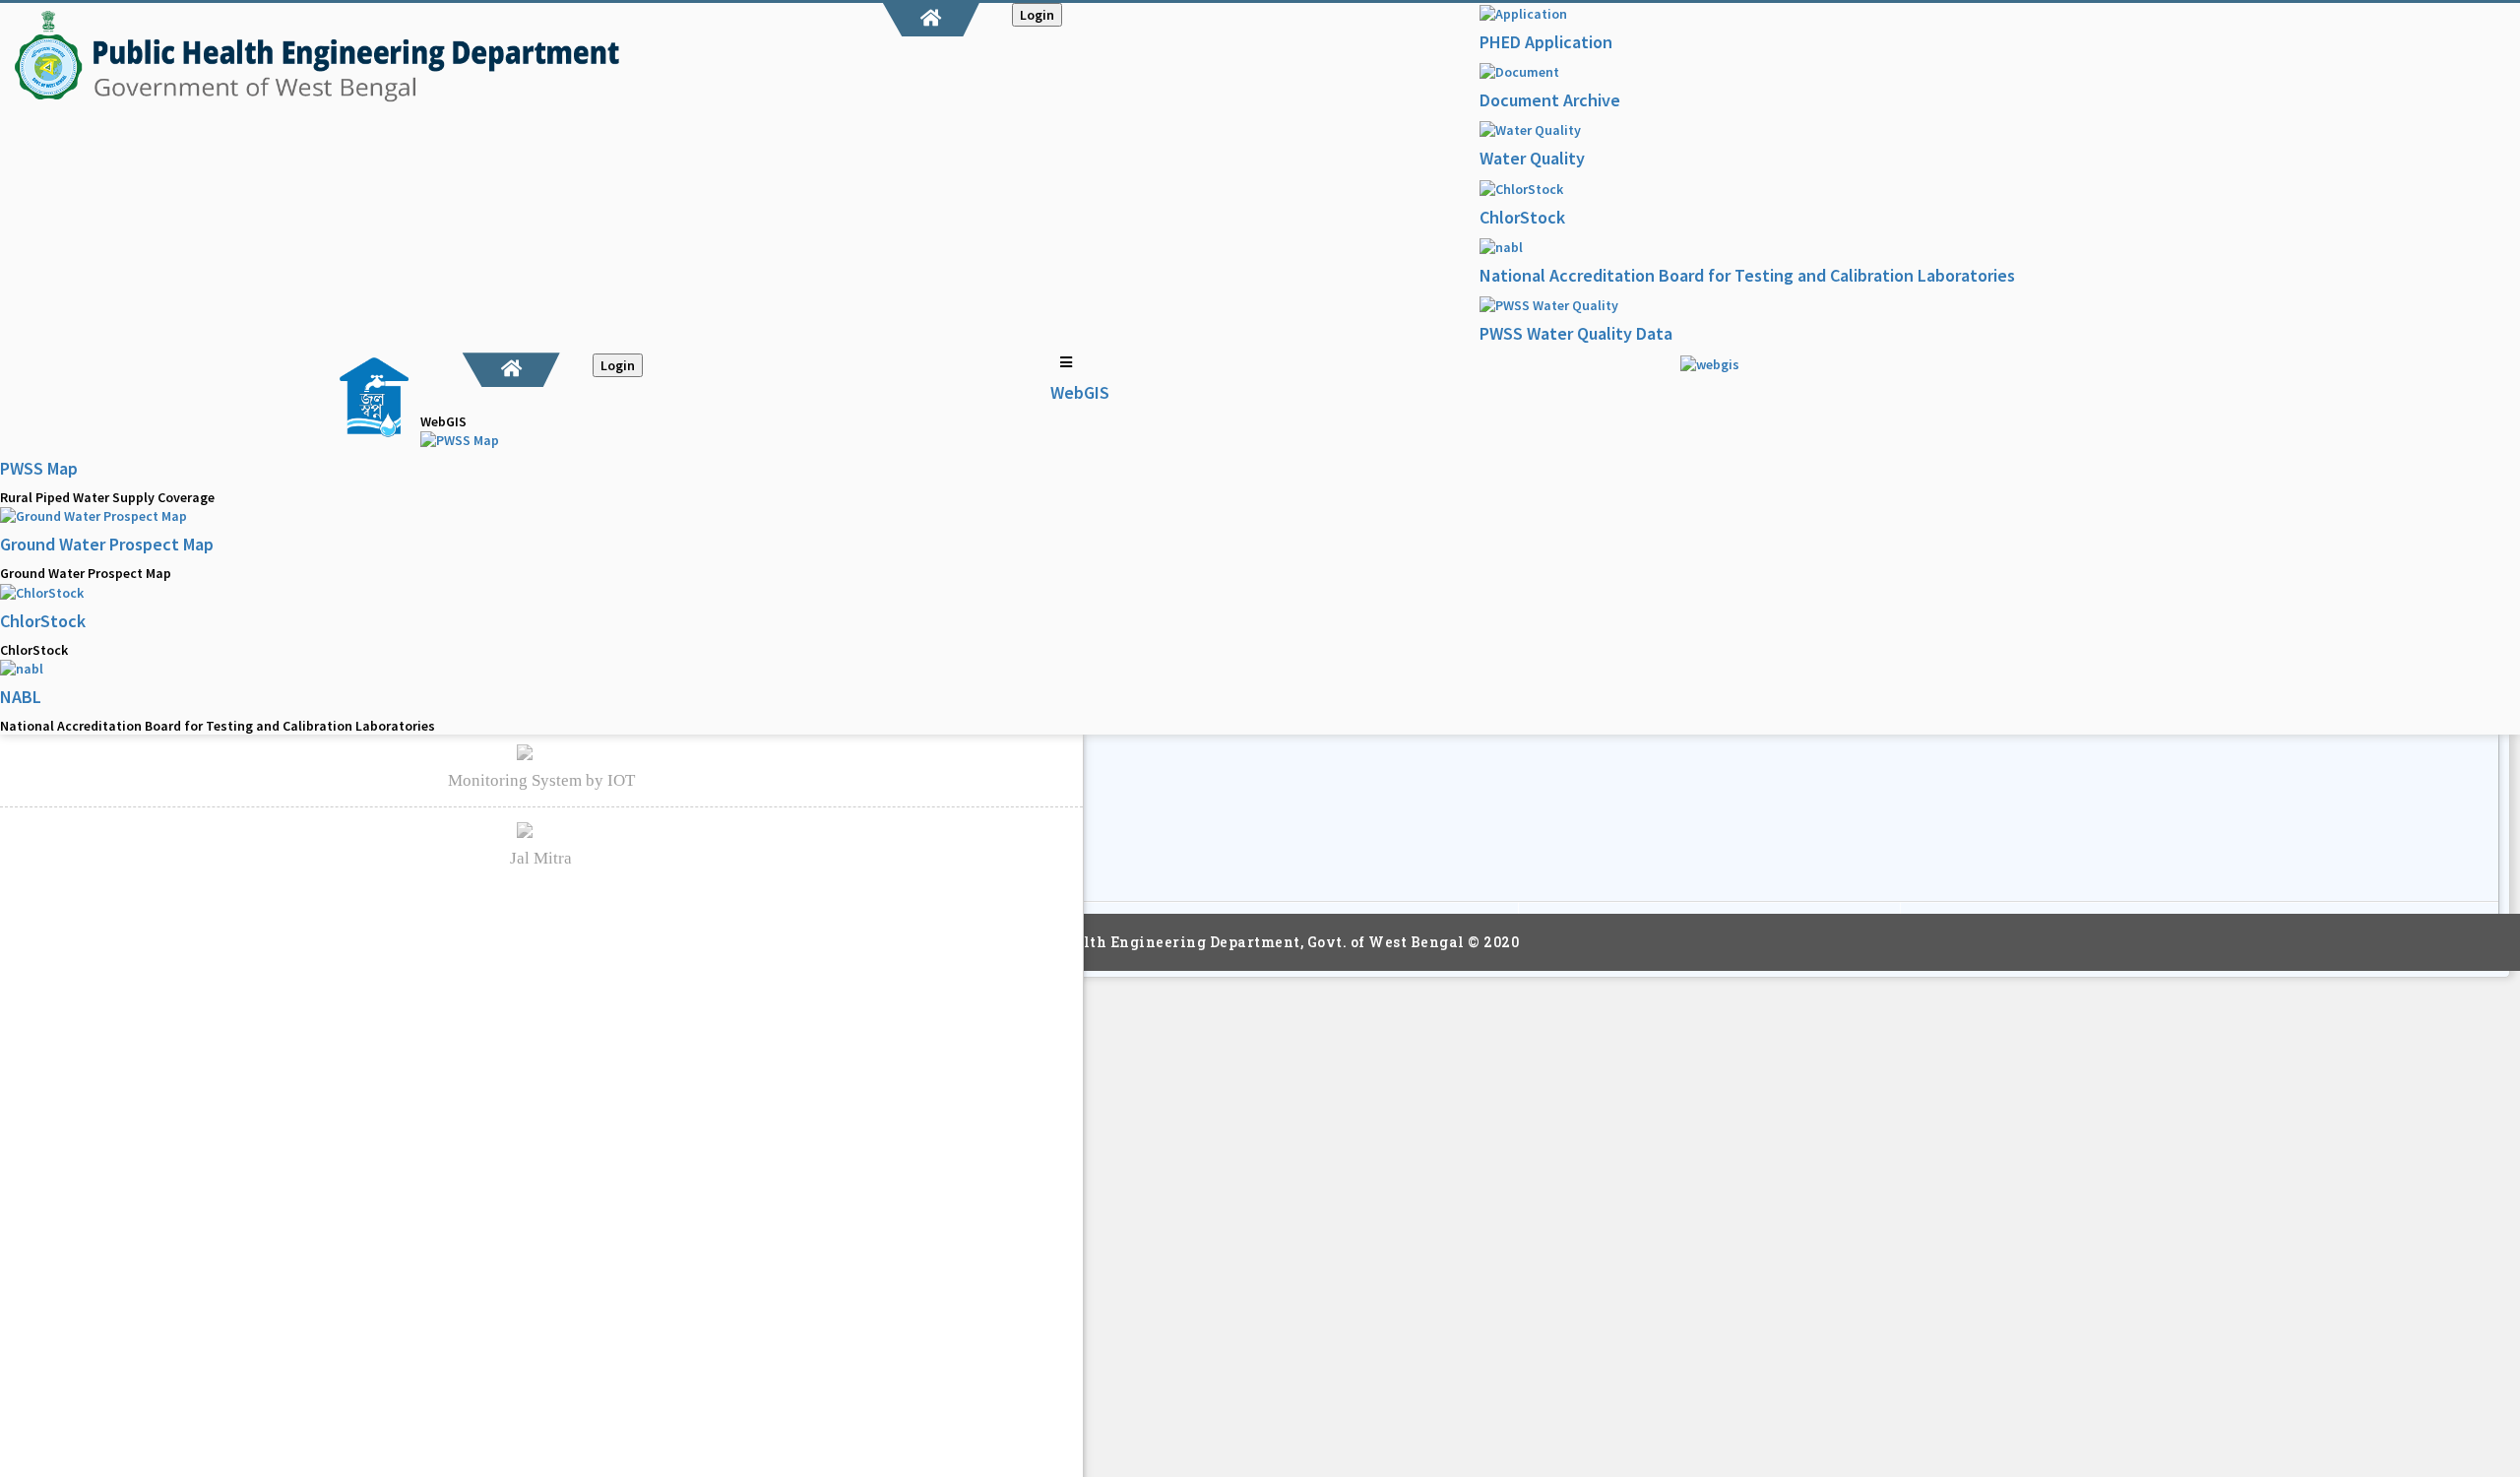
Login (1037, 15)
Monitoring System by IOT (541, 780)
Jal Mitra (541, 858)
